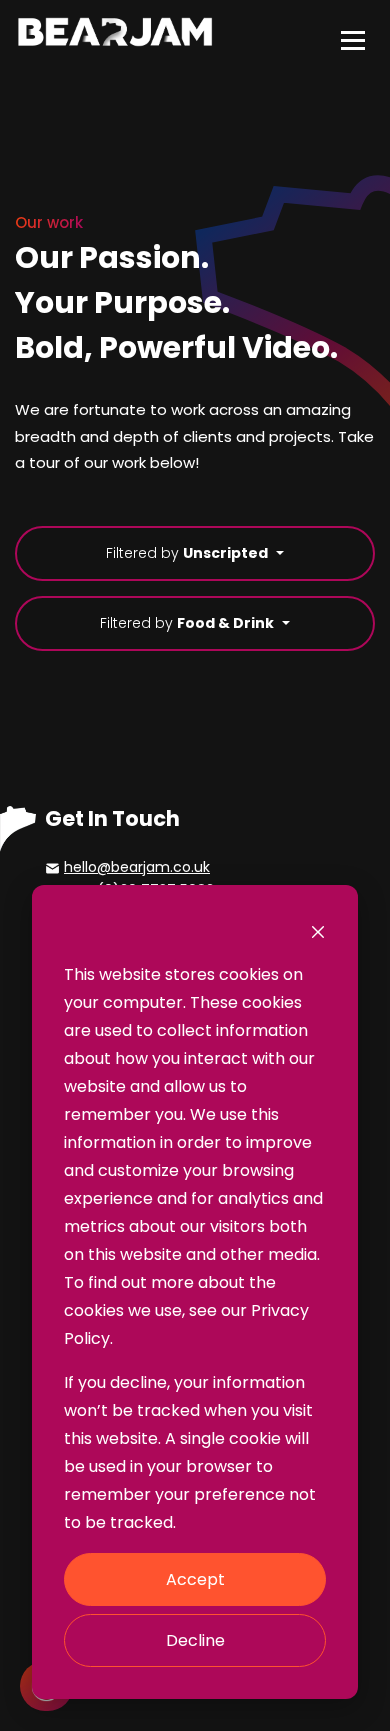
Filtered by (187, 553)
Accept (195, 1579)
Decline (195, 1640)
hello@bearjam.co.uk (137, 867)
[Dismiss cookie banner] (318, 931)
